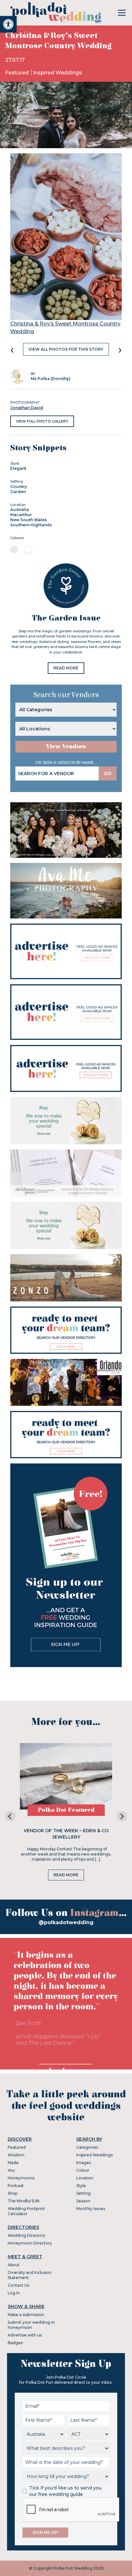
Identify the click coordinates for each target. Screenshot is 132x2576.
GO (108, 774)
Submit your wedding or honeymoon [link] (31, 2325)
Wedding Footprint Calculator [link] (26, 2211)
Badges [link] (15, 2343)
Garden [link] (18, 492)
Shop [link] (12, 2193)
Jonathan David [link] (27, 408)
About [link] (14, 2265)
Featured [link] (18, 73)
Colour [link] (83, 2170)
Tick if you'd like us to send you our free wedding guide (65, 2491)
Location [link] (85, 2178)
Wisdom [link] (16, 2155)
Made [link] (13, 2163)
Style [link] (81, 2186)
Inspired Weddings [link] (58, 73)
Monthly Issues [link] (91, 2209)
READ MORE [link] (66, 668)
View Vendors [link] (66, 747)
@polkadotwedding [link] (66, 1922)
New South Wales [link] (29, 520)
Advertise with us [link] (25, 2335)
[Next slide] (122, 1816)
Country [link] (19, 487)
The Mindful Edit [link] (24, 2201)
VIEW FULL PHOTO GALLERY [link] (42, 421)
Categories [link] (87, 2147)
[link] (8, 24)
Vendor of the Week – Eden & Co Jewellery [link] (66, 1834)
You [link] (11, 2170)
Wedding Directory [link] (27, 2235)
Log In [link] (14, 2293)
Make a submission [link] (26, 2315)
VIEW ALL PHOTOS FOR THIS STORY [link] (66, 349)
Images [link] (84, 2163)
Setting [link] (83, 2193)
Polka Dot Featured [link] (66, 1810)
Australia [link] (20, 510)
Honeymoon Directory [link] (30, 2243)
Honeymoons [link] (21, 2178)
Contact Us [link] (18, 2285)
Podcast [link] (16, 2186)
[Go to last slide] (10, 1816)
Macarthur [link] (21, 515)
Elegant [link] (18, 468)
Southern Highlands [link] (31, 525)
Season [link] (83, 2201)
